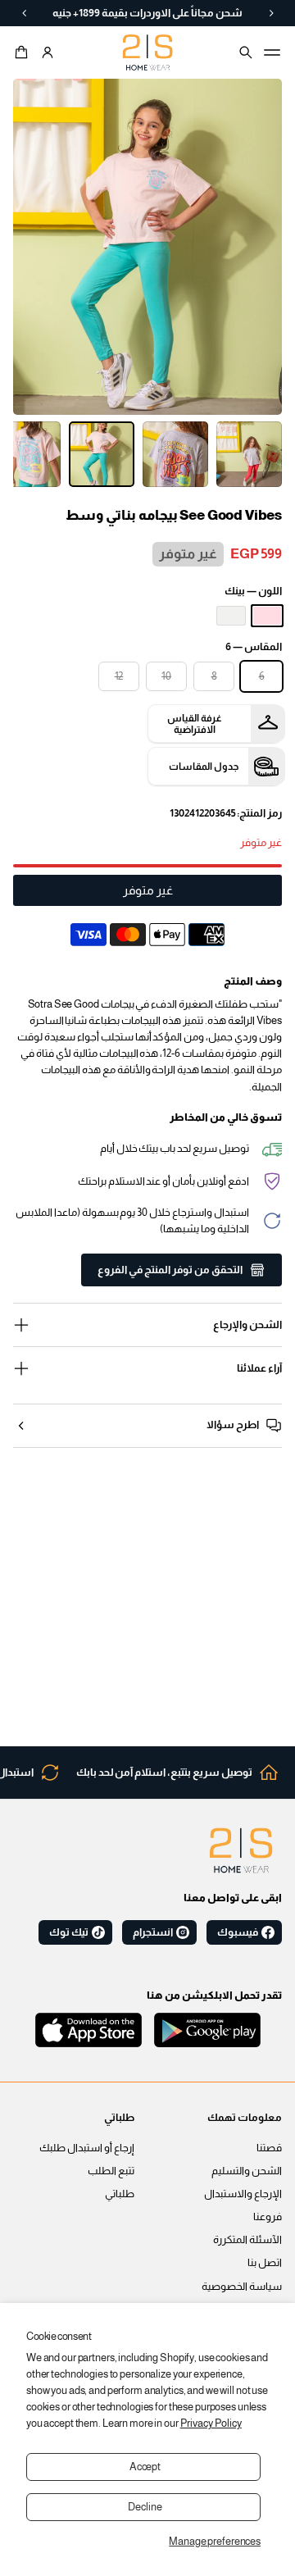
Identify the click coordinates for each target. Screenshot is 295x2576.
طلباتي (120, 2194)
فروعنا (268, 2217)
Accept (145, 2467)
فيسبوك (238, 1932)
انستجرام (153, 1932)
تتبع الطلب (111, 2171)
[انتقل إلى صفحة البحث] (246, 52)
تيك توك (69, 1932)
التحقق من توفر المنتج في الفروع (170, 1270)
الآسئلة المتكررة (247, 2240)
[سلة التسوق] (24, 52)
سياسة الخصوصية (242, 2287)
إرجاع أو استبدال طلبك (87, 2148)
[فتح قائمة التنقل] (272, 52)
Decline (145, 2507)
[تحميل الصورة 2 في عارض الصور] (249, 454)
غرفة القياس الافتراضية (195, 724)
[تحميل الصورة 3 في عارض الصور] (175, 454)
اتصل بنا (265, 2263)
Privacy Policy (211, 2424)
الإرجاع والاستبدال (243, 2194)
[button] (24, 52)
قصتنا (269, 2148)
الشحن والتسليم (247, 2171)
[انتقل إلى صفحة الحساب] (48, 52)
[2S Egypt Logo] (241, 1850)
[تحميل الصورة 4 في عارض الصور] (102, 454)
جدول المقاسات (204, 767)
